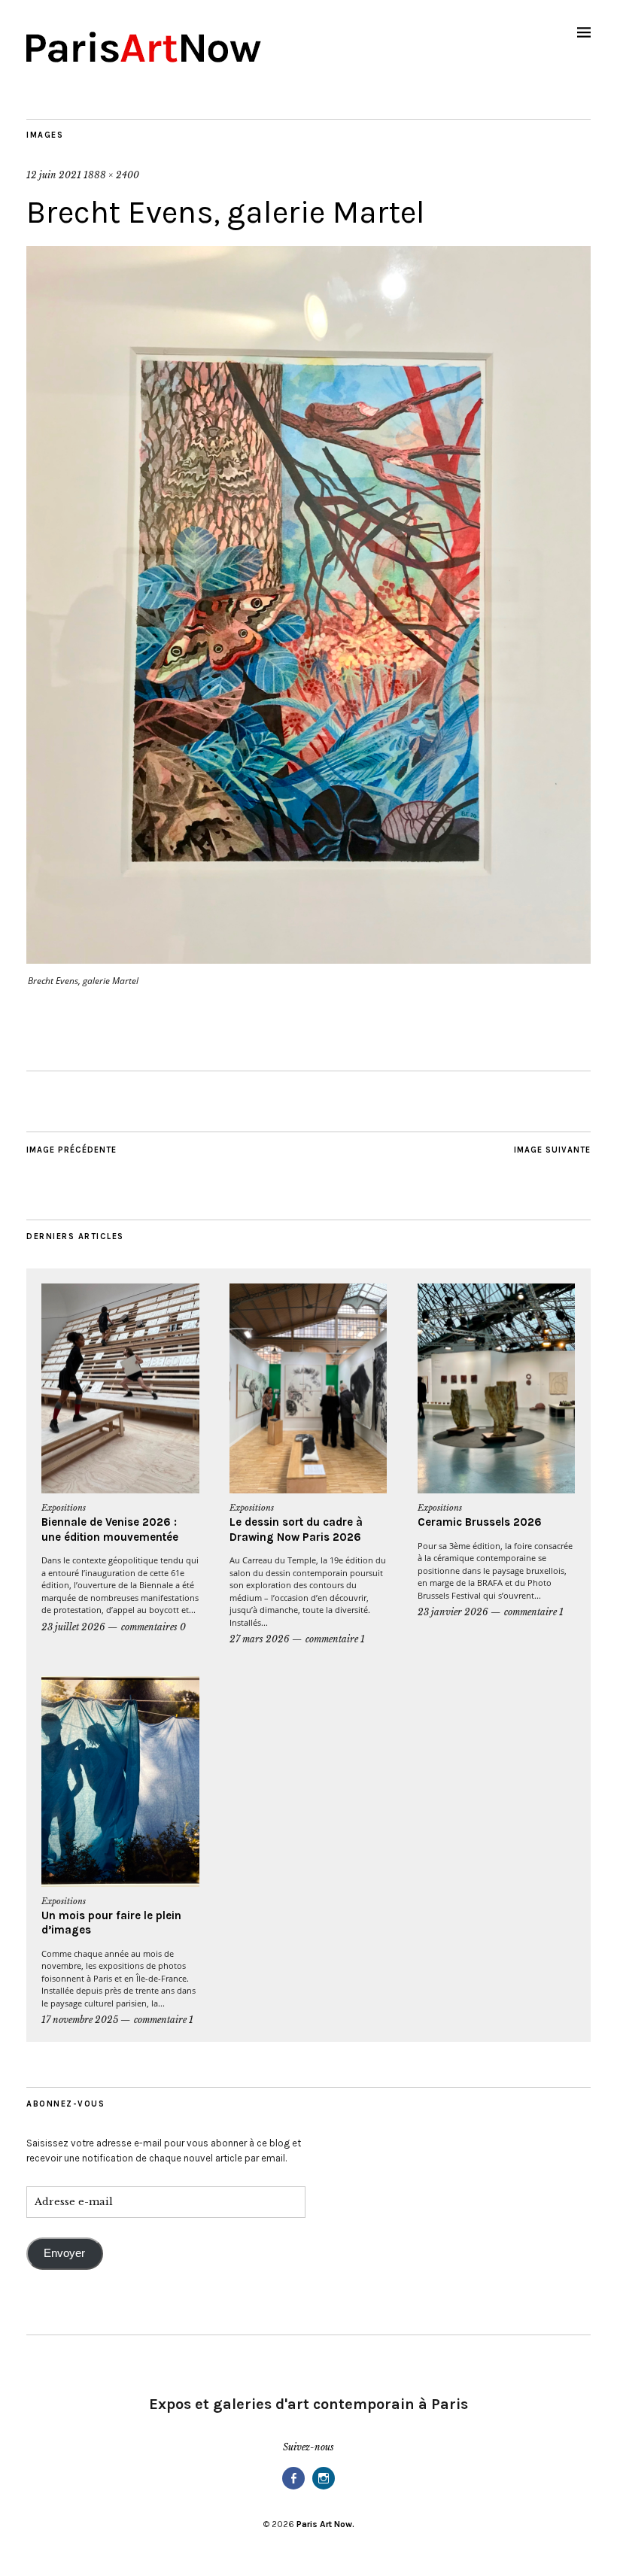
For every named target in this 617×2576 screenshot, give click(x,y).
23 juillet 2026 (73, 1627)
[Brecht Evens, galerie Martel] (308, 959)
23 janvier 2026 (453, 1612)
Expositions (64, 1508)
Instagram (324, 2488)
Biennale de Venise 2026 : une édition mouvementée (110, 1529)
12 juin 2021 (54, 175)
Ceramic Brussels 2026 (480, 1522)
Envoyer (64, 2253)
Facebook (293, 2488)
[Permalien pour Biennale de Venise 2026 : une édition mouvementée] (120, 1389)
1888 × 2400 (111, 175)
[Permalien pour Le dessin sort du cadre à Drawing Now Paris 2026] (308, 1389)
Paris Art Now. (325, 2524)
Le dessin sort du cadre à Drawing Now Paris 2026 (296, 1529)
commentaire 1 (335, 1639)
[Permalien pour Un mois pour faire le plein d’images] (120, 1782)
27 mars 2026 (260, 1639)
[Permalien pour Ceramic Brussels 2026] (497, 1389)
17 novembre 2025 (80, 2020)
